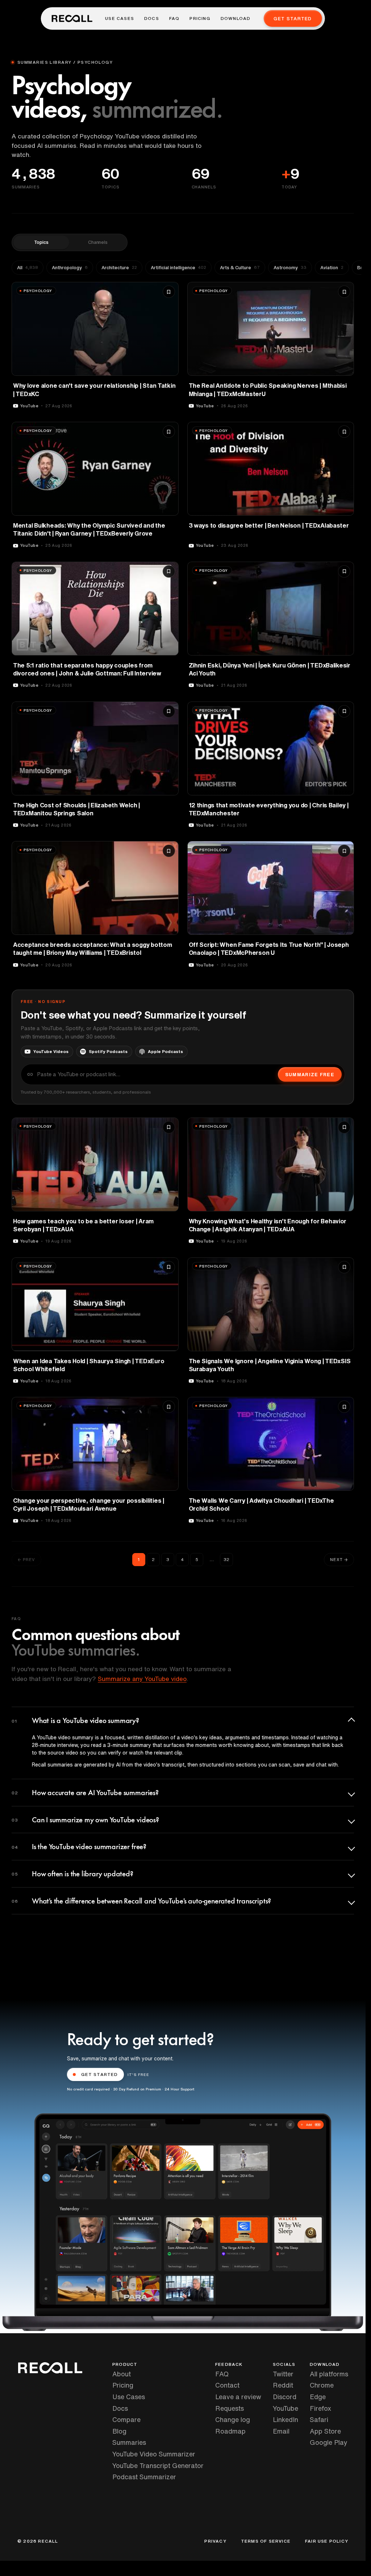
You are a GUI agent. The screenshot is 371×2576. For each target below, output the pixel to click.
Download (236, 18)
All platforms (329, 2374)
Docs (152, 18)
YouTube (285, 2408)
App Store (325, 2431)
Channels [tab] (98, 242)
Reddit (283, 2385)
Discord (285, 2397)
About (122, 2374)
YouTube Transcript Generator (158, 2465)
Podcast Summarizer (144, 2477)
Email (281, 2431)
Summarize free (310, 1075)
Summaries (129, 2442)
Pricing (200, 18)
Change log (233, 2419)
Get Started (293, 19)
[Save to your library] (169, 292)
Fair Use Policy (327, 2541)
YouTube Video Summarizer (154, 2454)
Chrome (322, 2385)
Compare (126, 2419)
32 (226, 1559)
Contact (227, 2385)
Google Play (329, 2442)
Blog (119, 2431)
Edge (318, 2397)
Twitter (283, 2374)
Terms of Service (266, 2541)
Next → (339, 1559)
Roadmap (230, 2431)
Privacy (215, 2541)
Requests (230, 2408)
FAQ (174, 18)
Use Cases (120, 18)
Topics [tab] (41, 242)
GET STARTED (100, 2074)
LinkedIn (285, 2419)
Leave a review (238, 2397)
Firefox (320, 2408)
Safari (319, 2419)
